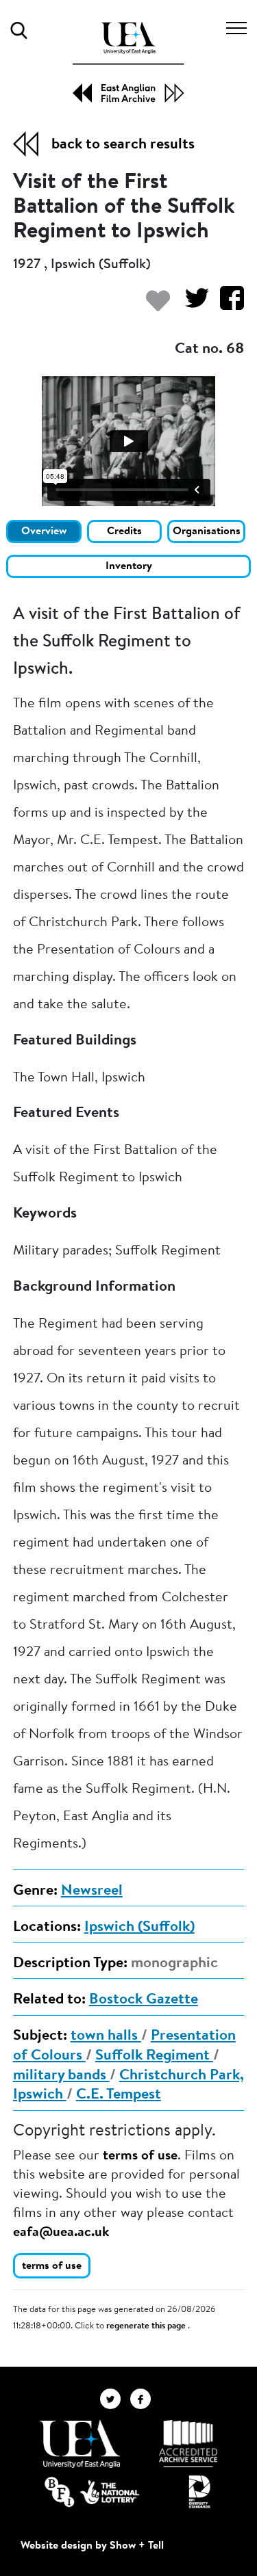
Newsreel (92, 1891)
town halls (106, 2036)
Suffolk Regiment (154, 2056)
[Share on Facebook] (227, 305)
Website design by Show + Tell (92, 2546)
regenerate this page (147, 2326)
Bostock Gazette (144, 2000)
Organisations (207, 531)
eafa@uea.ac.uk (61, 2233)
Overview (44, 531)
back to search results (123, 145)
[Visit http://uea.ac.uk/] (80, 2444)
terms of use (140, 2156)
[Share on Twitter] (192, 305)
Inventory (129, 566)
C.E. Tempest (119, 2095)
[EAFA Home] (128, 62)
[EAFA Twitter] (115, 2399)
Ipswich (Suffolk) (139, 1928)
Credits (124, 531)
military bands (61, 2076)
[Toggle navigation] (236, 30)
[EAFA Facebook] (144, 2399)
